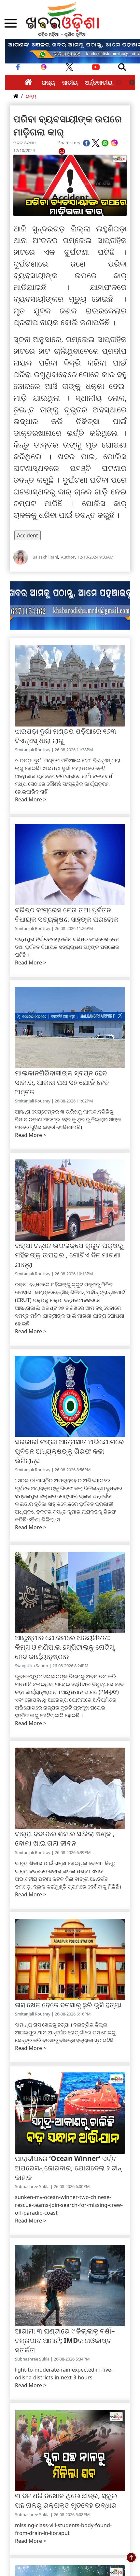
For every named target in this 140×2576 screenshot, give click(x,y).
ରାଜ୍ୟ (48, 82)
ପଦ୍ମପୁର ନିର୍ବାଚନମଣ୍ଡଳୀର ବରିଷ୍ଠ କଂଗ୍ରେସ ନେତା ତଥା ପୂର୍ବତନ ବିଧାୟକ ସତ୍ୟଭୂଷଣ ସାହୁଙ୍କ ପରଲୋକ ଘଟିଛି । (67, 947)
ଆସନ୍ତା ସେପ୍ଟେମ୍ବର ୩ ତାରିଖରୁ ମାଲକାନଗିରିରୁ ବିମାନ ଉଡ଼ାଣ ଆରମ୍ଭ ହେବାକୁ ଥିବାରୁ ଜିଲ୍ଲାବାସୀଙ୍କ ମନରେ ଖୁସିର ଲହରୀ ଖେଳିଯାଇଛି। (68, 1119)
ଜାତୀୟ (70, 82)
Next (132, 83)
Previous (119, 83)
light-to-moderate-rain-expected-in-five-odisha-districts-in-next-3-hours (64, 2374)
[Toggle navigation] (122, 67)
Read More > (31, 799)
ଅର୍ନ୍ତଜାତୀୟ (99, 82)
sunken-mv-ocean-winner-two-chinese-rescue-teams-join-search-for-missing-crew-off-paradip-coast (69, 2205)
